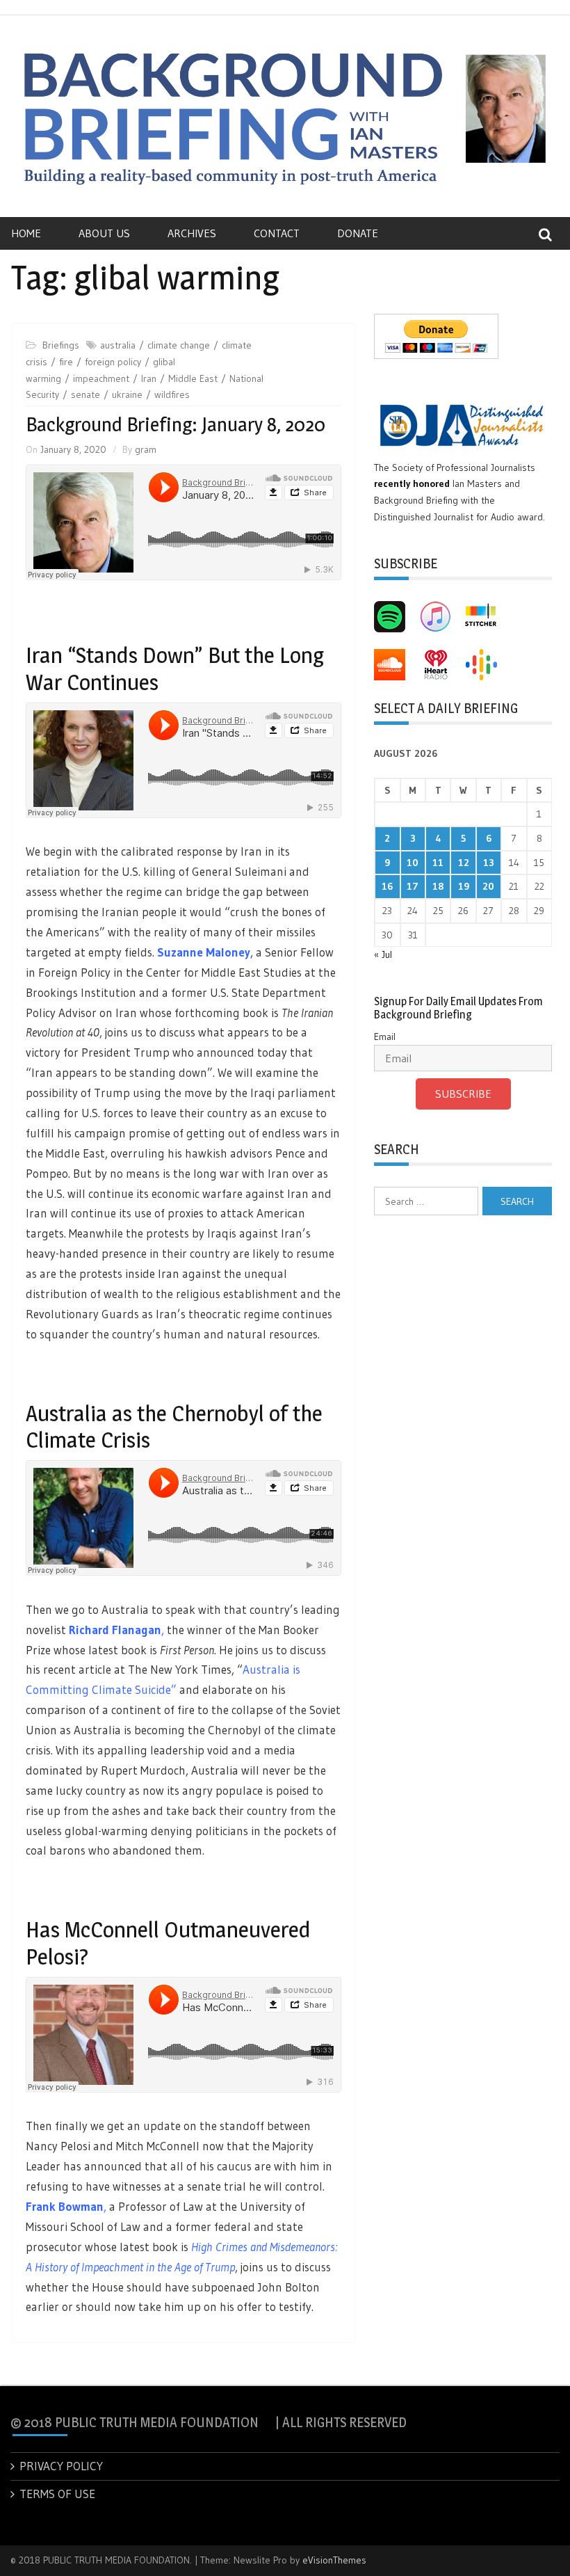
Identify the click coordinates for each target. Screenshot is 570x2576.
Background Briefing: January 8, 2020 (176, 424)
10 (413, 863)
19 (464, 886)
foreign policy (113, 362)
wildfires (172, 394)
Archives (192, 233)
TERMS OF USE (57, 2494)
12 (464, 863)
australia (118, 345)
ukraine (127, 394)
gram (146, 449)
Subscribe (463, 1094)
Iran (149, 378)
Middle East (193, 378)
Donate (358, 233)
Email (385, 1037)
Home (26, 233)
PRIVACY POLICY (61, 2466)
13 (489, 863)
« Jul (383, 954)
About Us (104, 233)
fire (66, 362)
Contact (277, 233)
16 (387, 886)
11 (438, 863)
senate (85, 394)
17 (413, 886)
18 (438, 886)
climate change (179, 345)
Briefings (61, 345)
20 (488, 886)
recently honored (412, 483)
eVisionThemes (334, 2560)
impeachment (101, 378)
